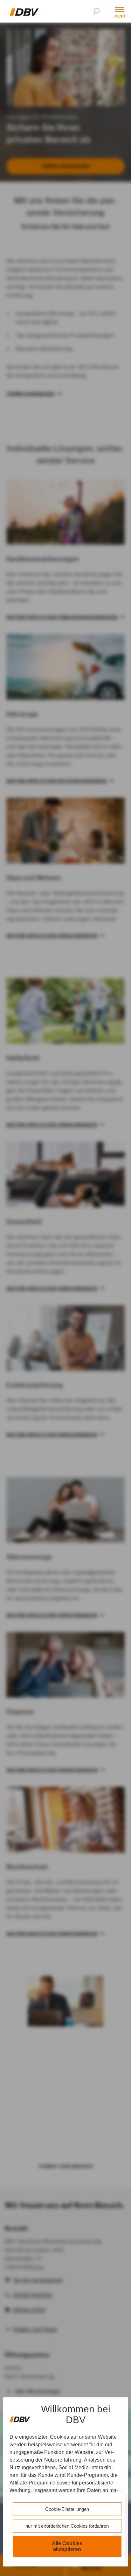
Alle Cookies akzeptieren (67, 2546)
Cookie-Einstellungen (67, 2509)
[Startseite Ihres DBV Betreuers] (24, 14)
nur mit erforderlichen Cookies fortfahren (67, 2526)
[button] (98, 11)
